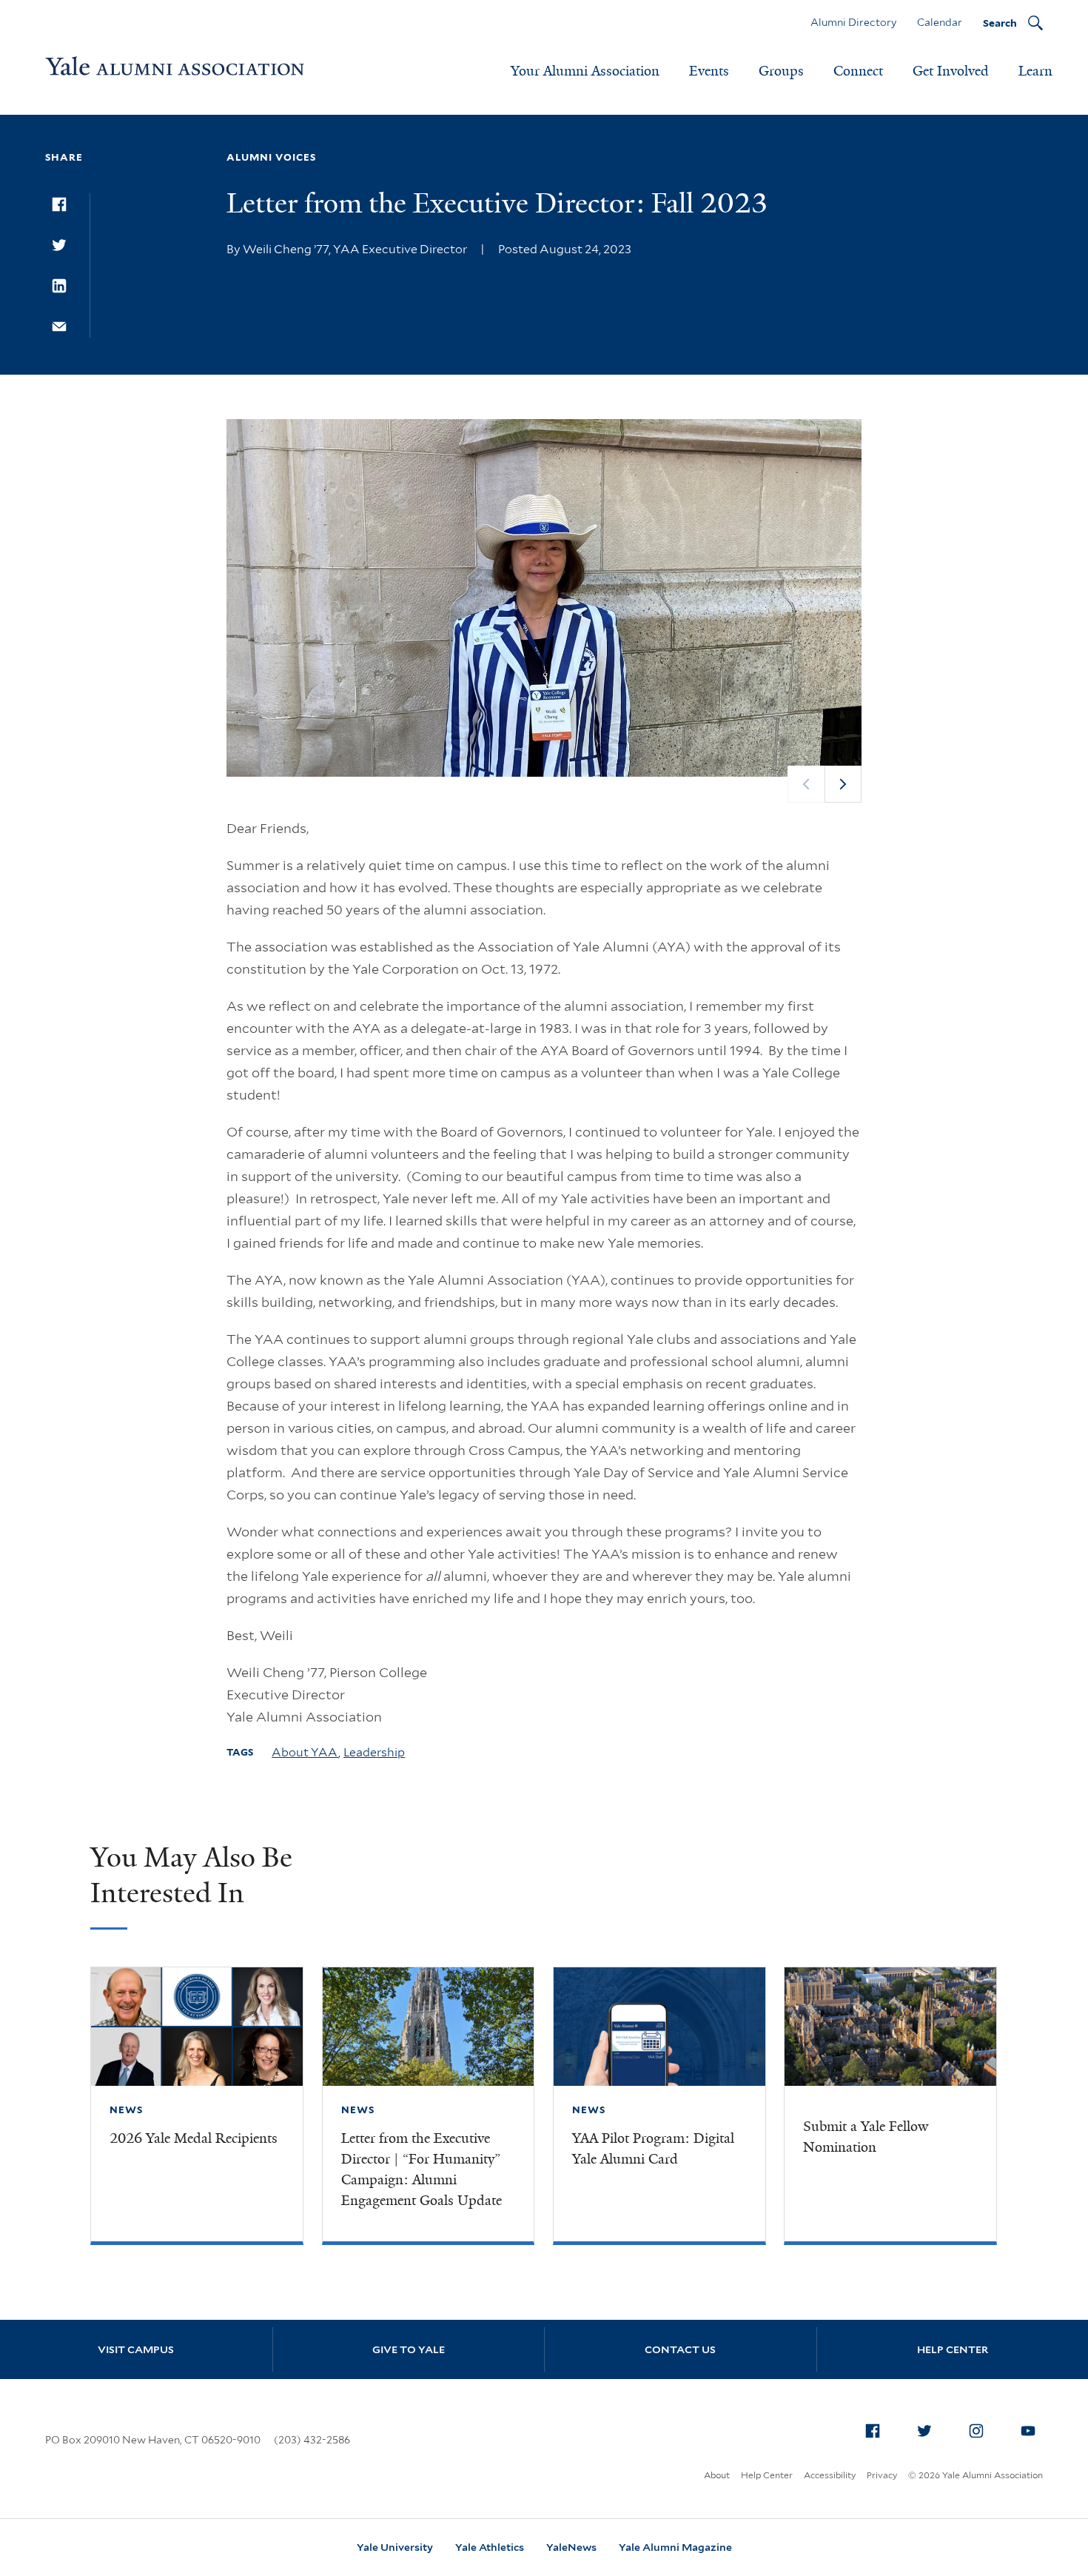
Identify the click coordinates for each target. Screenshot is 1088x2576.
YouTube (1028, 2431)
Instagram (976, 2431)
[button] (843, 784)
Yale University (395, 2547)
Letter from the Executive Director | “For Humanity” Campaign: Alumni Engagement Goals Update (422, 2169)
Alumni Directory (853, 22)
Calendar (940, 22)
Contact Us (680, 2349)
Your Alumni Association (585, 71)
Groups (781, 71)
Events (709, 71)
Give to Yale (409, 2349)
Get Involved (951, 71)
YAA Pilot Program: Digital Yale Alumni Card (653, 2149)
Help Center (767, 2475)
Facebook (873, 2431)
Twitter (924, 2431)
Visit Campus (136, 2349)
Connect (858, 71)
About (717, 2475)
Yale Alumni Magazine (675, 2547)
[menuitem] (873, 2431)
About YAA (305, 1752)
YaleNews (571, 2547)
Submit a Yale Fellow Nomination (866, 2137)
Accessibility (830, 2475)
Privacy (882, 2475)
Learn (1035, 71)
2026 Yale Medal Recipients (194, 2138)
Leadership (374, 1752)
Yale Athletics (490, 2547)
